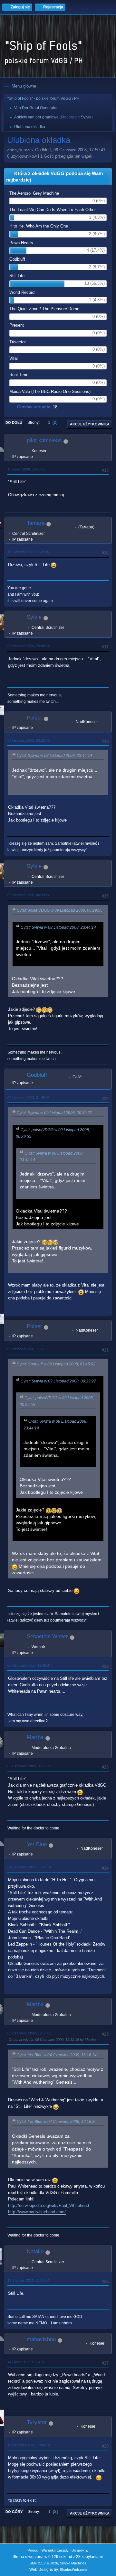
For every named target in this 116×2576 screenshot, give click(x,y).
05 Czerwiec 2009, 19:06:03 (29, 2033)
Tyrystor (37, 2422)
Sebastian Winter (47, 1637)
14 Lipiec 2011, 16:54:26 (26, 2362)
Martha (35, 1737)
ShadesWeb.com (73, 2570)
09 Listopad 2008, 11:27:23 (28, 1349)
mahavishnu (41, 2339)
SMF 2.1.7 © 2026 (44, 2563)
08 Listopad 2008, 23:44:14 (29, 646)
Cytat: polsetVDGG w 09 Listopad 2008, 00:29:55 (60, 910)
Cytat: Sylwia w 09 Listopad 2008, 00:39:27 (54, 1113)
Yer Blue (37, 1844)
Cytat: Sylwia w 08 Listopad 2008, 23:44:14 (54, 756)
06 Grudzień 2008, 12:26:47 (29, 1665)
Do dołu (14, 423)
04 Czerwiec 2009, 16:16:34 (29, 1867)
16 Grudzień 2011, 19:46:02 (29, 2445)
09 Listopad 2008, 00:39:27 (29, 895)
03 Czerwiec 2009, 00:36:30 (29, 1766)
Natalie (35, 2251)
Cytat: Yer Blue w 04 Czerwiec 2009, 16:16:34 (57, 2055)
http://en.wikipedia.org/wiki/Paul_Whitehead (48, 2205)
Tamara (36, 523)
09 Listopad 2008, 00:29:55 (29, 740)
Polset (34, 718)
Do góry (14, 2512)
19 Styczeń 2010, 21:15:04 (28, 2280)
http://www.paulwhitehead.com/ (37, 2212)
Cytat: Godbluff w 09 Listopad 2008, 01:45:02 (56, 1364)
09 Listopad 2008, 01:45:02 (29, 1098)
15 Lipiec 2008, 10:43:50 (26, 469)
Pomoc (33, 2550)
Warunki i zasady (55, 2550)
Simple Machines (73, 2563)
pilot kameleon (44, 440)
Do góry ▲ (80, 2550)
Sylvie (86, 117)
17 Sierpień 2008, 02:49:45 (28, 552)
